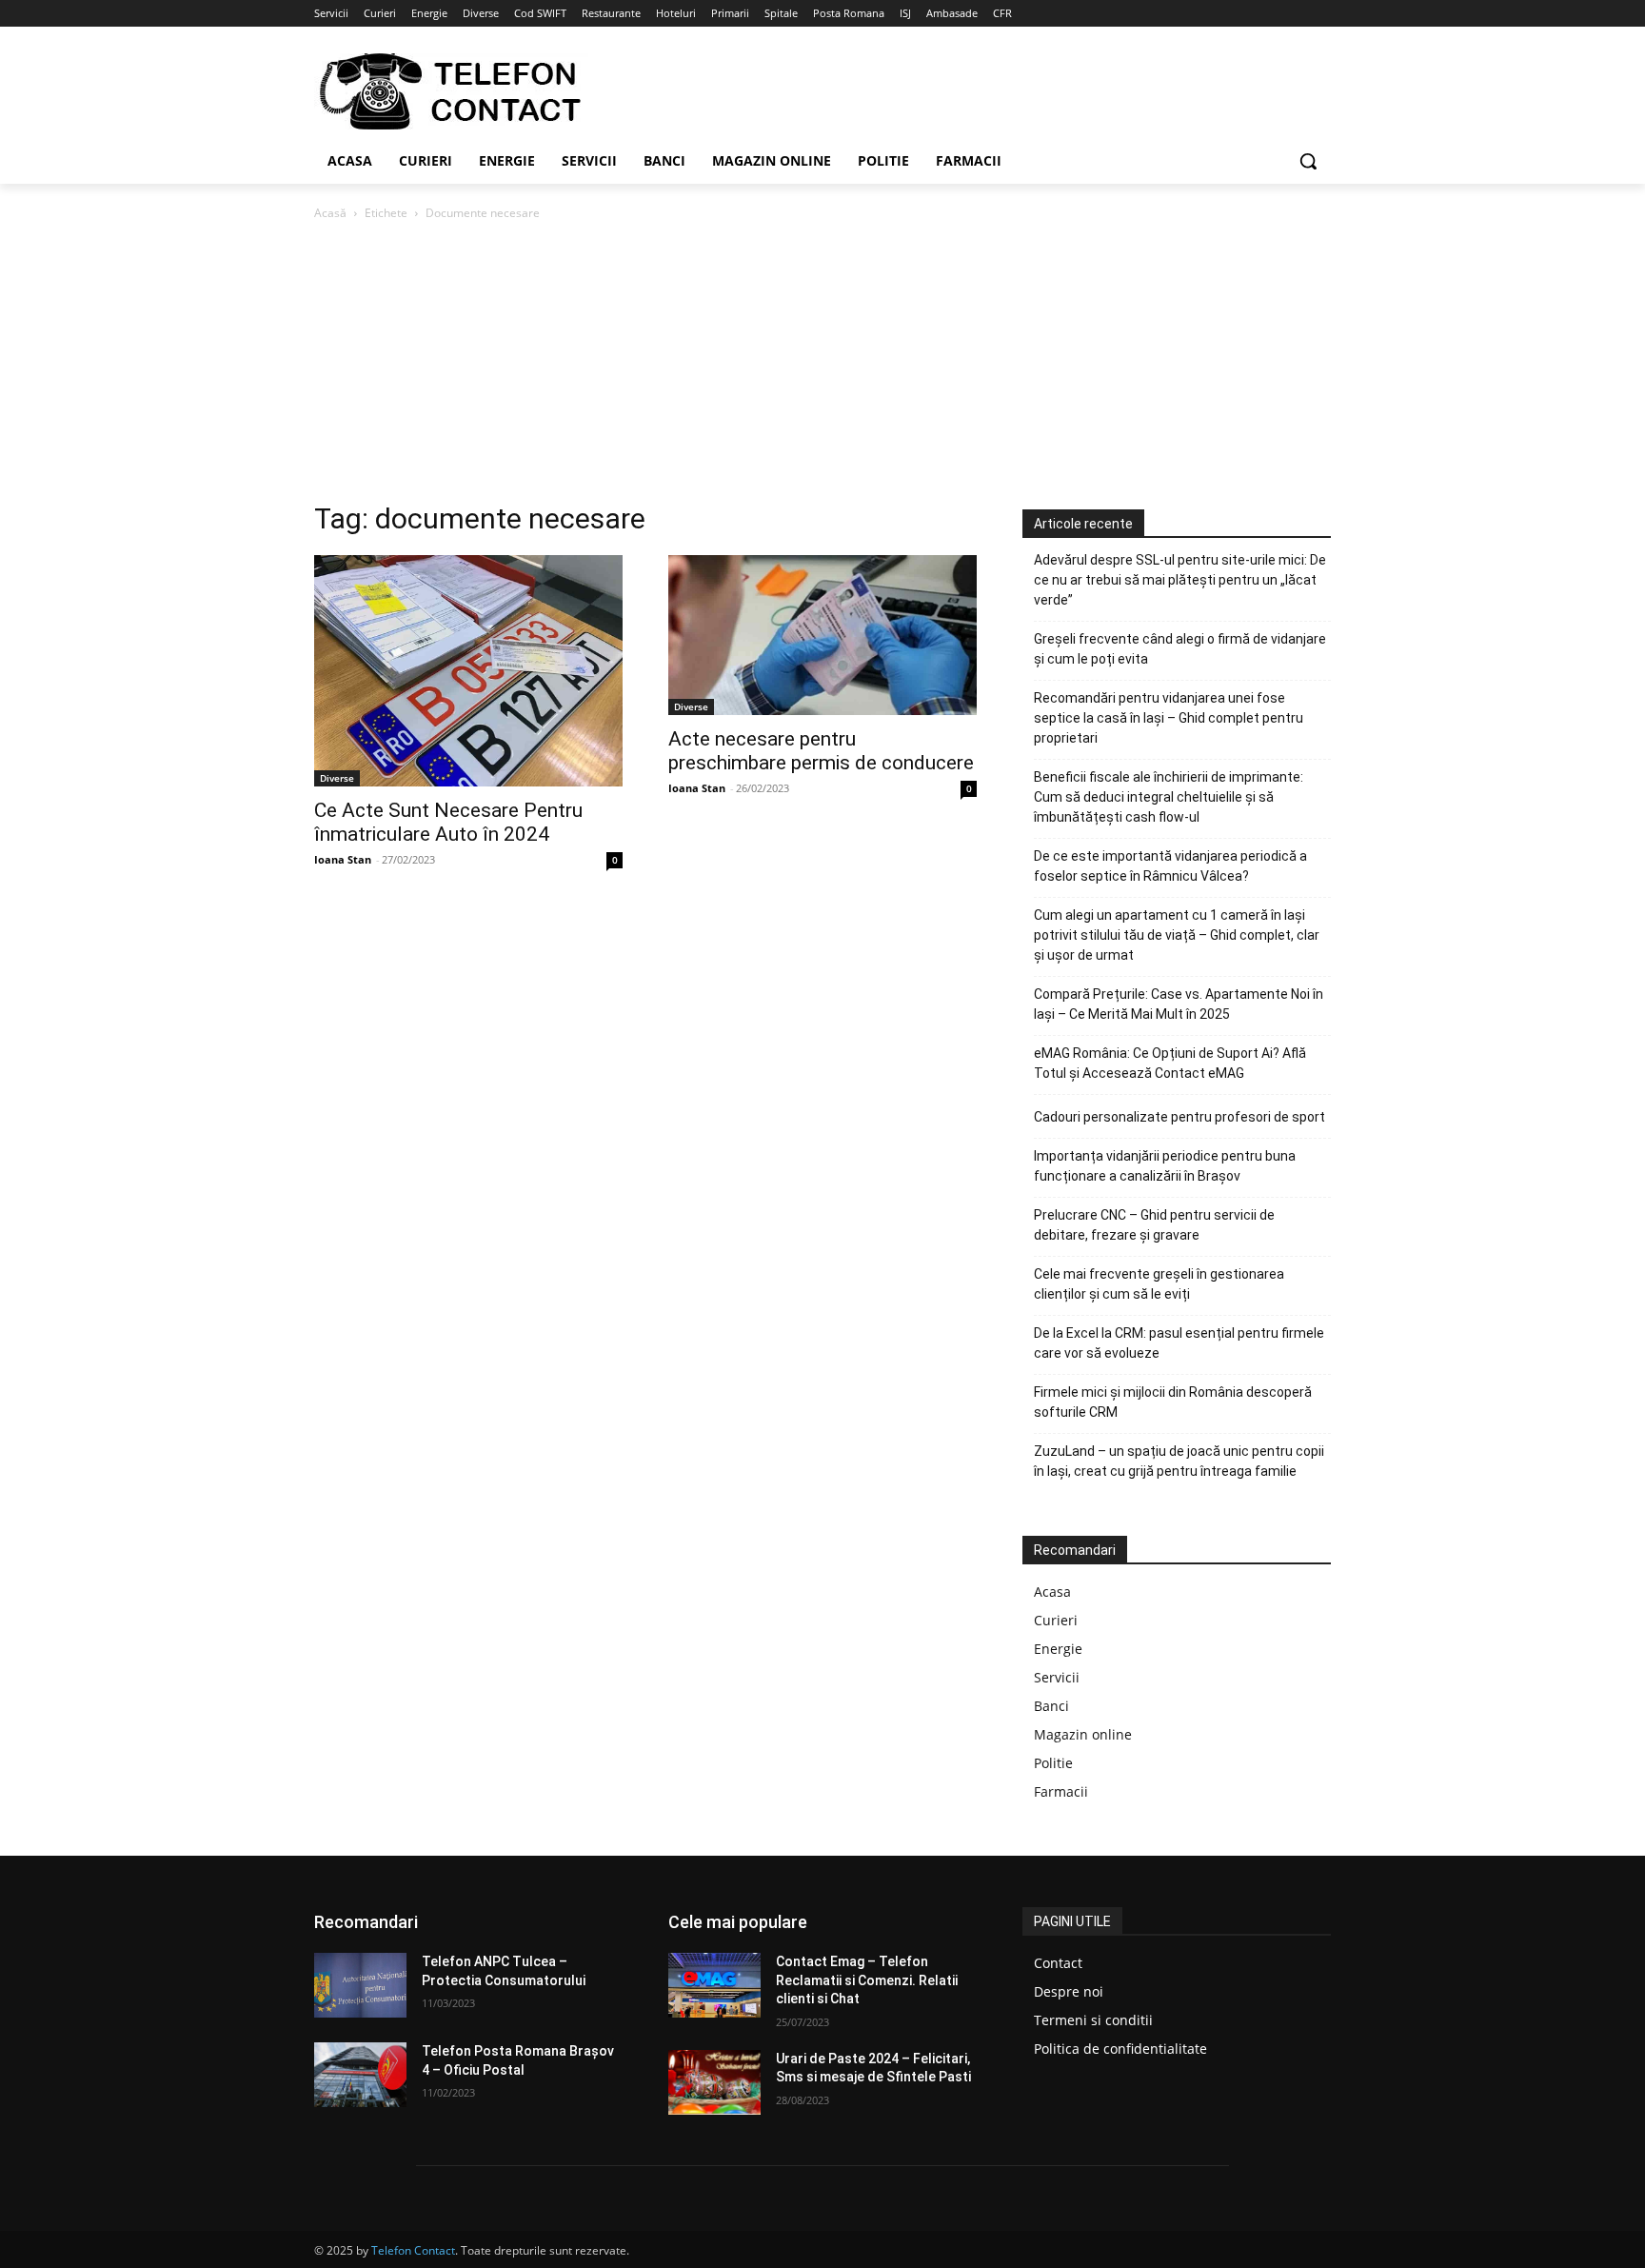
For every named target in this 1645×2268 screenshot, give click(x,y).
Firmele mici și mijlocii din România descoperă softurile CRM (1173, 1402)
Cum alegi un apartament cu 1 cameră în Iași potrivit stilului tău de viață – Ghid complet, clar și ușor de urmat (1177, 935)
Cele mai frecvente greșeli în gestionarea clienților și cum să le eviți (1159, 1284)
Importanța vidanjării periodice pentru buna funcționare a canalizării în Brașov (1165, 1166)
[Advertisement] (822, 367)
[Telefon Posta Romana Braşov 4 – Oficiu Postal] (360, 2075)
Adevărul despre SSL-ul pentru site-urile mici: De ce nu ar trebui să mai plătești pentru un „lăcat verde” (1180, 580)
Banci (1051, 1706)
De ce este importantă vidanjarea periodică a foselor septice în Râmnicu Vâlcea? (1170, 866)
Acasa (1052, 1592)
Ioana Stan (343, 859)
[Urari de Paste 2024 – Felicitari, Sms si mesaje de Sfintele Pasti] (714, 2082)
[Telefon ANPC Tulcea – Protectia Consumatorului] (360, 1985)
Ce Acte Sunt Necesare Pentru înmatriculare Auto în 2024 (448, 822)
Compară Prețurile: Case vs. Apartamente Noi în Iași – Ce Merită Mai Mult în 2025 (1179, 1004)
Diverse (337, 778)
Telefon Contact (413, 2250)
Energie (1058, 1649)
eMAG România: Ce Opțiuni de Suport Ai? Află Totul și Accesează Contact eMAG (1170, 1063)
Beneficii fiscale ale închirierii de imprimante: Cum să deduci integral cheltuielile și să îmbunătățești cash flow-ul (1169, 797)
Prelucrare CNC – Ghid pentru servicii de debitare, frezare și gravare (1154, 1225)
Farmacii (1061, 1791)
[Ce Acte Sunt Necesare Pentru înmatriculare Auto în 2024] (468, 671)
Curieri (1056, 1620)
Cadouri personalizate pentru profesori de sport (1179, 1117)
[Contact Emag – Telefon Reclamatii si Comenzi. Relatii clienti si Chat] (714, 1985)
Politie (1053, 1763)
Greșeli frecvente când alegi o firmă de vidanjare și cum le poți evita (1180, 649)
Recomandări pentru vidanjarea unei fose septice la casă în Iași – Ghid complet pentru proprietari (1169, 718)
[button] (1308, 161)
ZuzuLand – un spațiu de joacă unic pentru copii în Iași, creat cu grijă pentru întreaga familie (1179, 1461)
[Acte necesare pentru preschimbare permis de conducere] (822, 635)
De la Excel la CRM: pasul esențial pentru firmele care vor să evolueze (1179, 1343)
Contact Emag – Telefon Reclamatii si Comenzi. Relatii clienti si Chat (867, 1980)
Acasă (330, 213)
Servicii (1057, 1677)
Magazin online (1083, 1734)
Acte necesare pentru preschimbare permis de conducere (821, 751)
